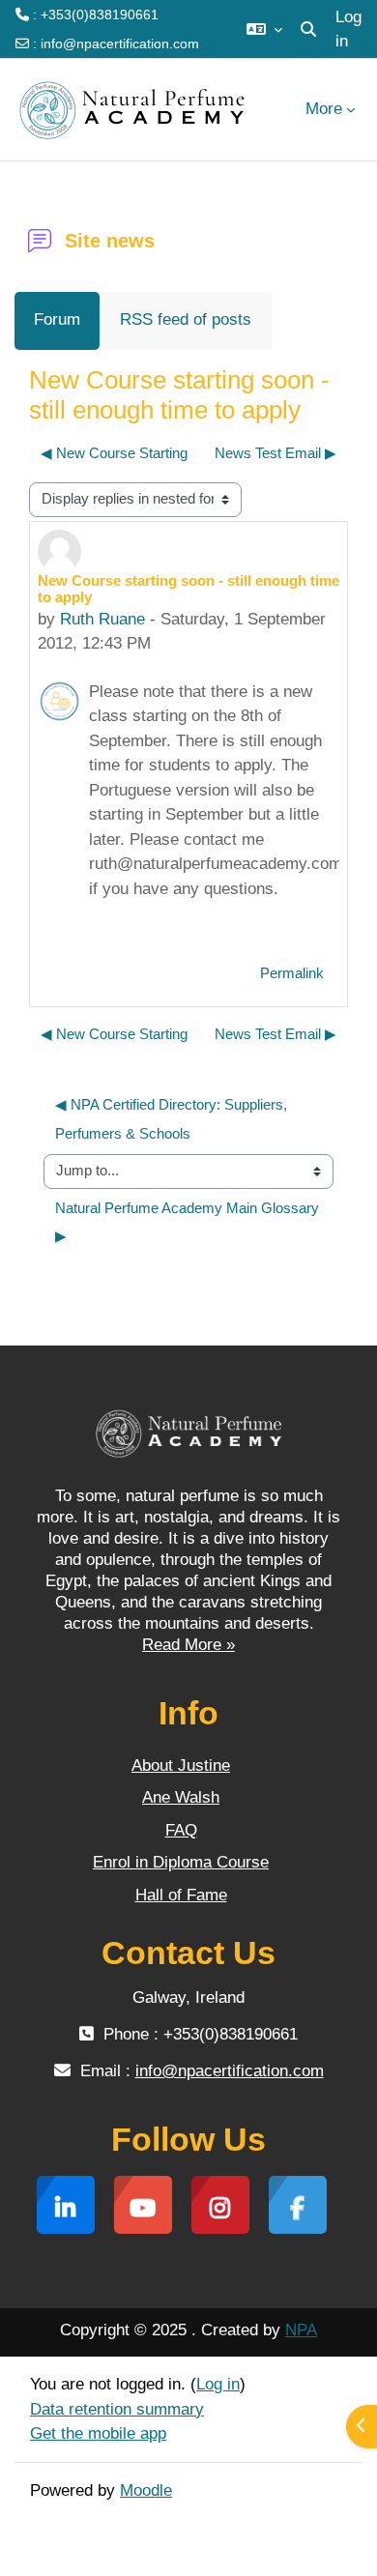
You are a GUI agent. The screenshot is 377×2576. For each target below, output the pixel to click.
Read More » (188, 1645)
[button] (264, 29)
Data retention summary (117, 2409)
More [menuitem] (324, 109)
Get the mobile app (98, 2433)
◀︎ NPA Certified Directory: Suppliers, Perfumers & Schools (173, 1119)
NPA (301, 2330)
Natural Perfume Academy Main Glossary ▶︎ (189, 1222)
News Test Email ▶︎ (275, 453)
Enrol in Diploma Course (181, 1862)
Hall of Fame (181, 1895)
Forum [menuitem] (57, 319)
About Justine (181, 1766)
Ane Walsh (181, 1797)
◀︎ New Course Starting (114, 453)
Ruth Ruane (102, 619)
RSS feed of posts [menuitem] (186, 319)
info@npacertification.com (120, 43)
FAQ (181, 1830)
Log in (348, 29)
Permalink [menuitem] (292, 973)
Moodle (146, 2490)
